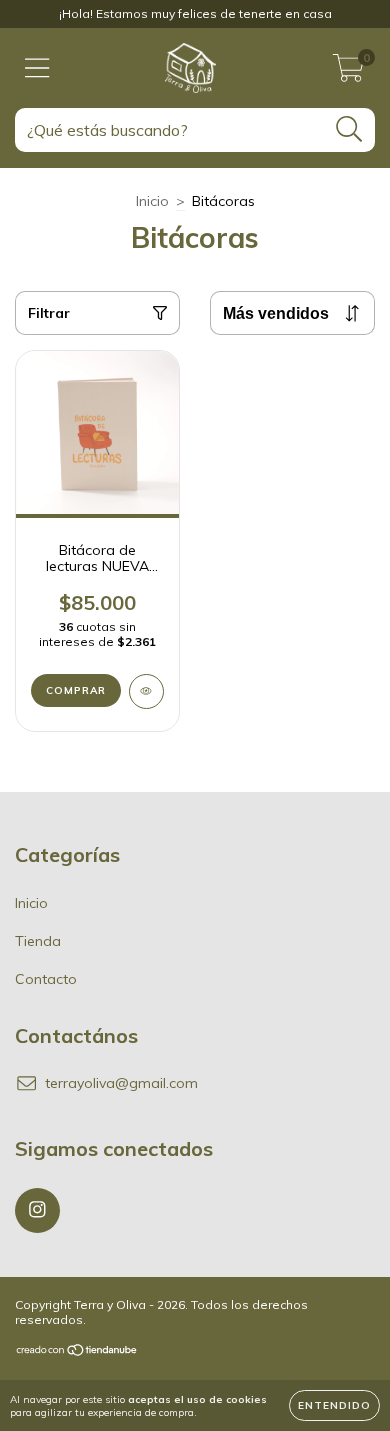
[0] (348, 73)
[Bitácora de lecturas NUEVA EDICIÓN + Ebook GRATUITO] (146, 691)
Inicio (152, 201)
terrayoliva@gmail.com (121, 1083)
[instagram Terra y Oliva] (37, 1210)
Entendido (334, 1405)
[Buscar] (349, 129)
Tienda (38, 941)
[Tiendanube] (77, 1352)
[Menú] (37, 68)
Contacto (46, 979)
